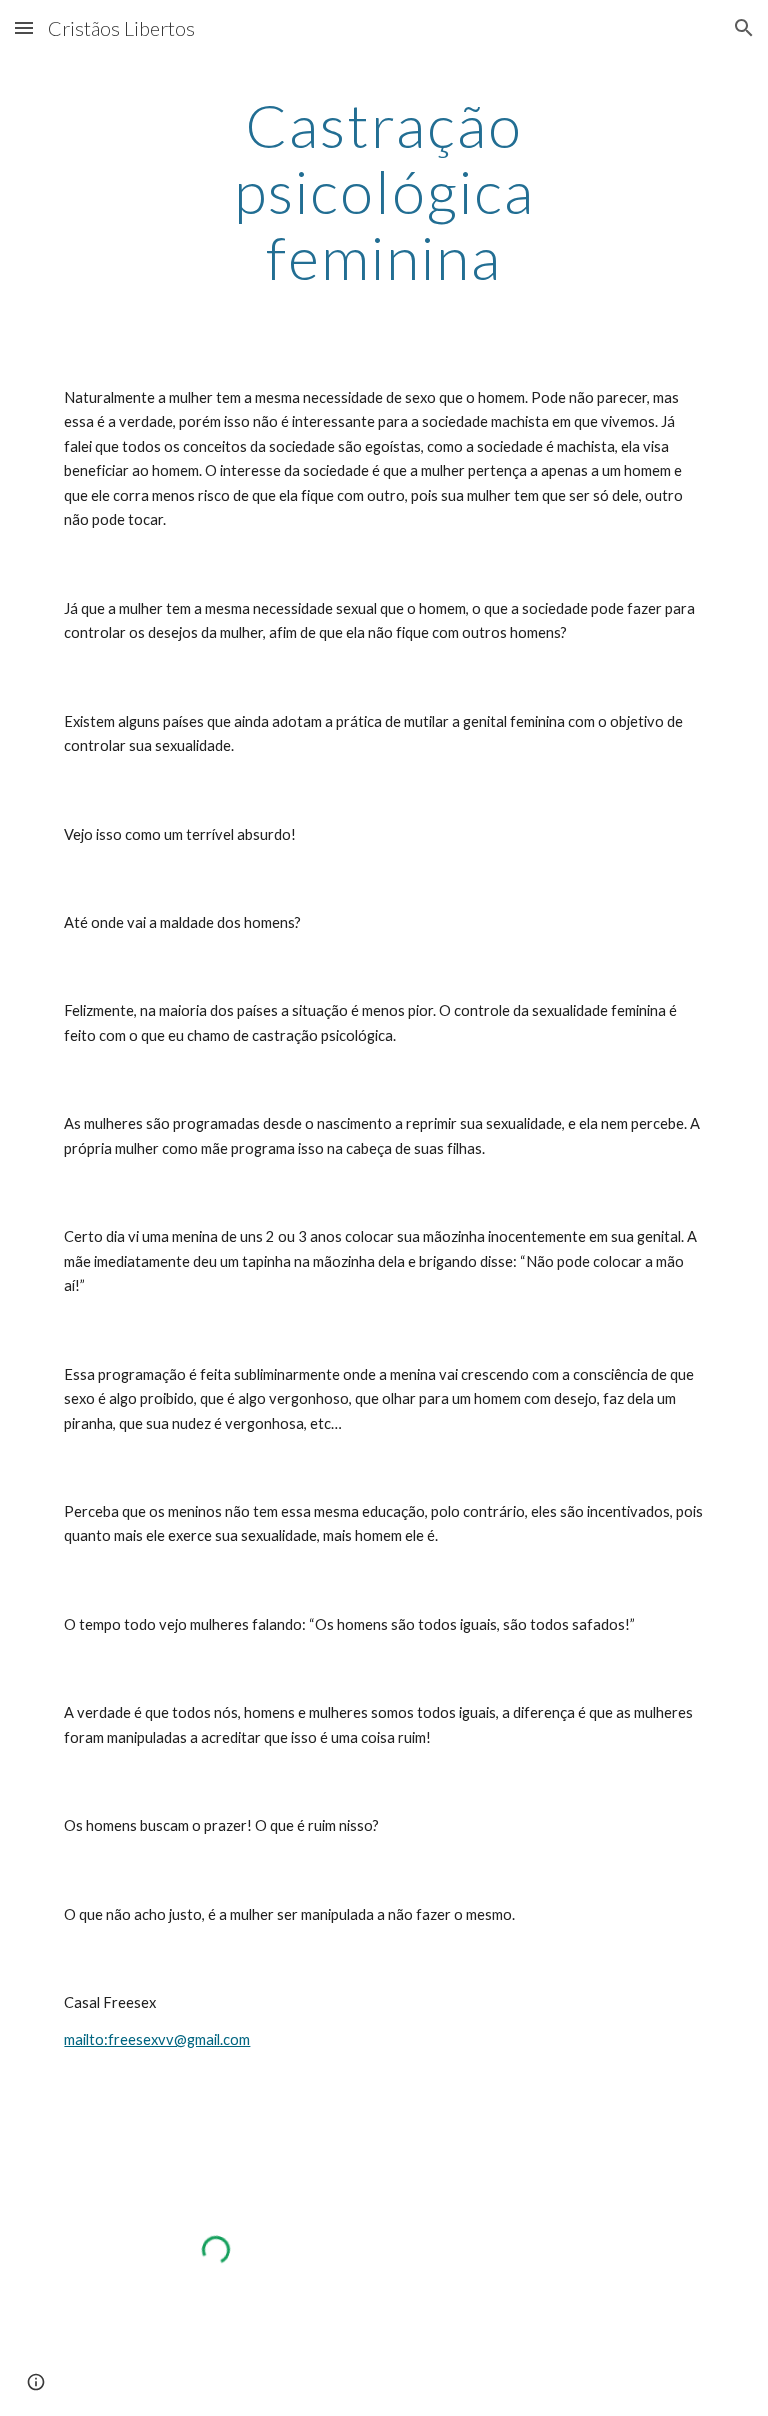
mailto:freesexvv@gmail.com (157, 2039)
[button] (24, 27)
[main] (383, 191)
